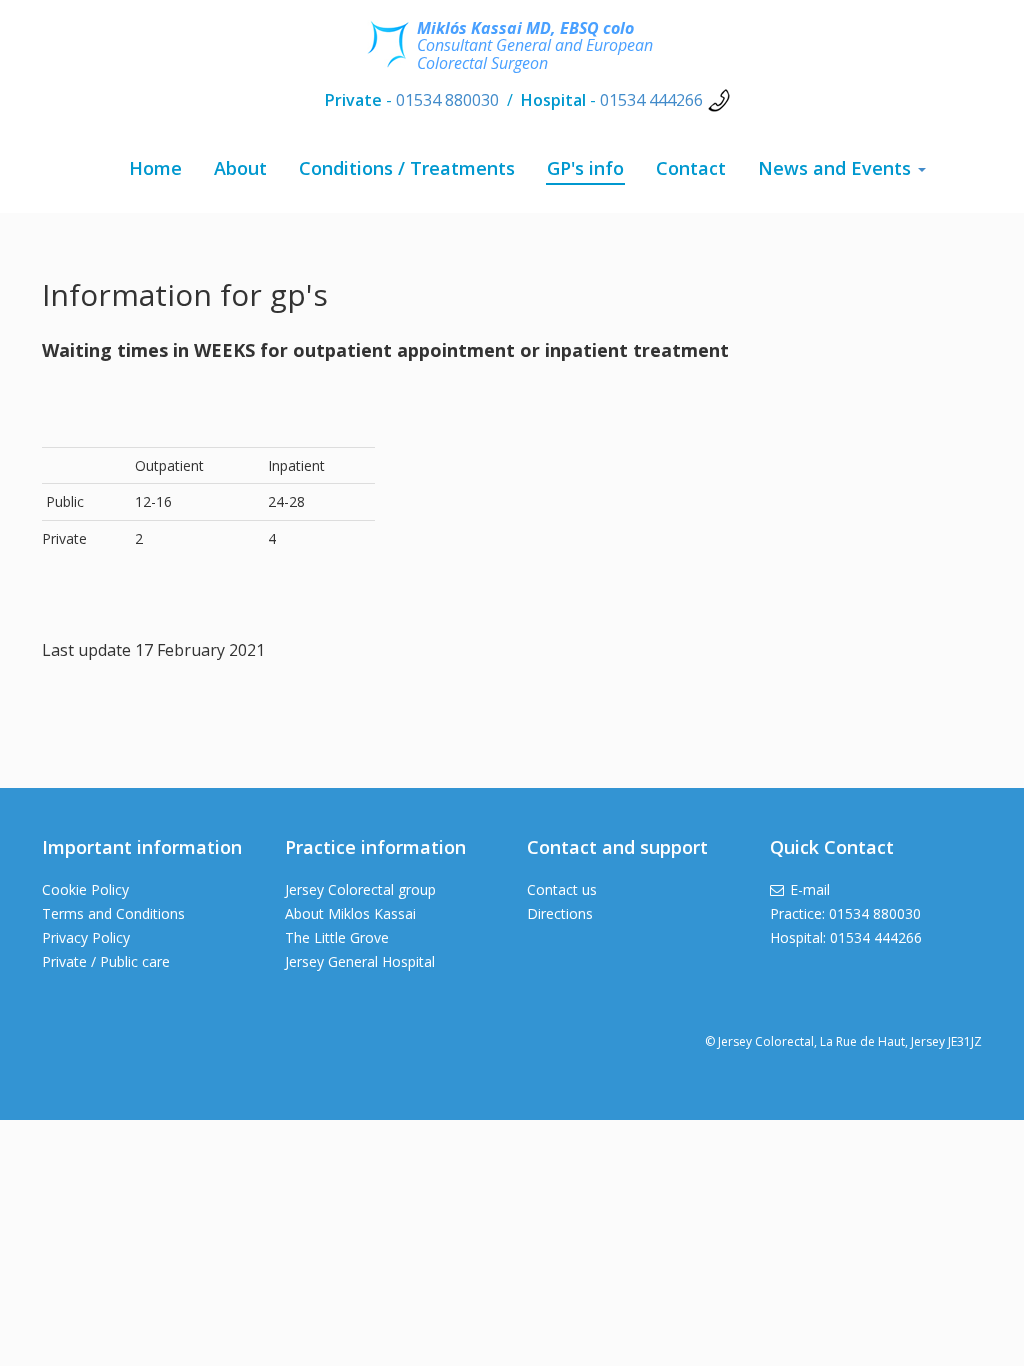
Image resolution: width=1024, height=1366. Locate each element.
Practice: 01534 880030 (845, 913)
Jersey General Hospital (360, 961)
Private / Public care (106, 961)
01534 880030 (447, 100)
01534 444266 (651, 100)
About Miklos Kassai (350, 913)
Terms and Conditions (113, 913)
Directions (560, 913)
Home (155, 168)
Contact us (562, 889)
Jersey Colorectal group (360, 889)
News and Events (837, 168)
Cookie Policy (85, 889)
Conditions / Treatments (407, 168)
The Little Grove (337, 937)
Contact (691, 168)
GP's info (585, 168)
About (240, 168)
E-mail (810, 889)
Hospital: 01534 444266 (846, 937)
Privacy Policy (86, 937)
